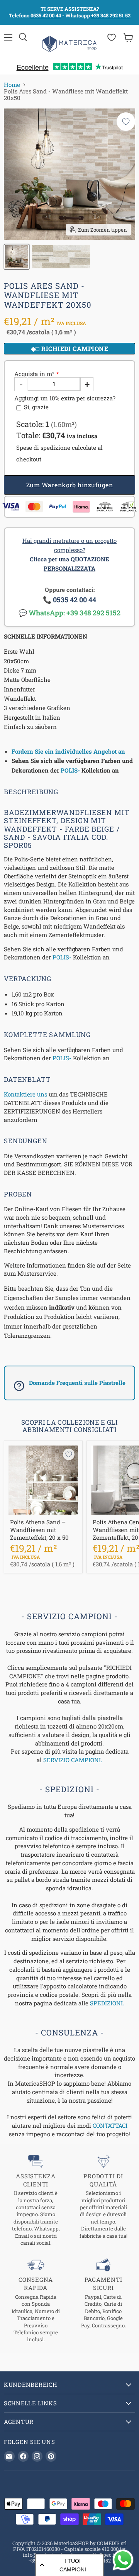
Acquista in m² (34, 374)
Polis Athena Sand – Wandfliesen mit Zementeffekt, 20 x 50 (39, 1529)
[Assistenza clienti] (36, 2201)
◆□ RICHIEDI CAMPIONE (70, 348)
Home (12, 85)
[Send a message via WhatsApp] (123, 2560)
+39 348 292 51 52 (111, 15)
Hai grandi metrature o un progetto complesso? (69, 554)
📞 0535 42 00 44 (69, 600)
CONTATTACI (110, 2125)
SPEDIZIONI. (107, 2003)
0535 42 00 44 (46, 15)
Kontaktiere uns (25, 1094)
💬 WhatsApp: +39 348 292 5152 (69, 613)
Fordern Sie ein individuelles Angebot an (68, 751)
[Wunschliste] (112, 37)
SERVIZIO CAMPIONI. (73, 1760)
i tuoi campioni (73, 2565)
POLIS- (70, 770)
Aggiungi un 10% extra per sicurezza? (65, 398)
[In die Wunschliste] (126, 122)
